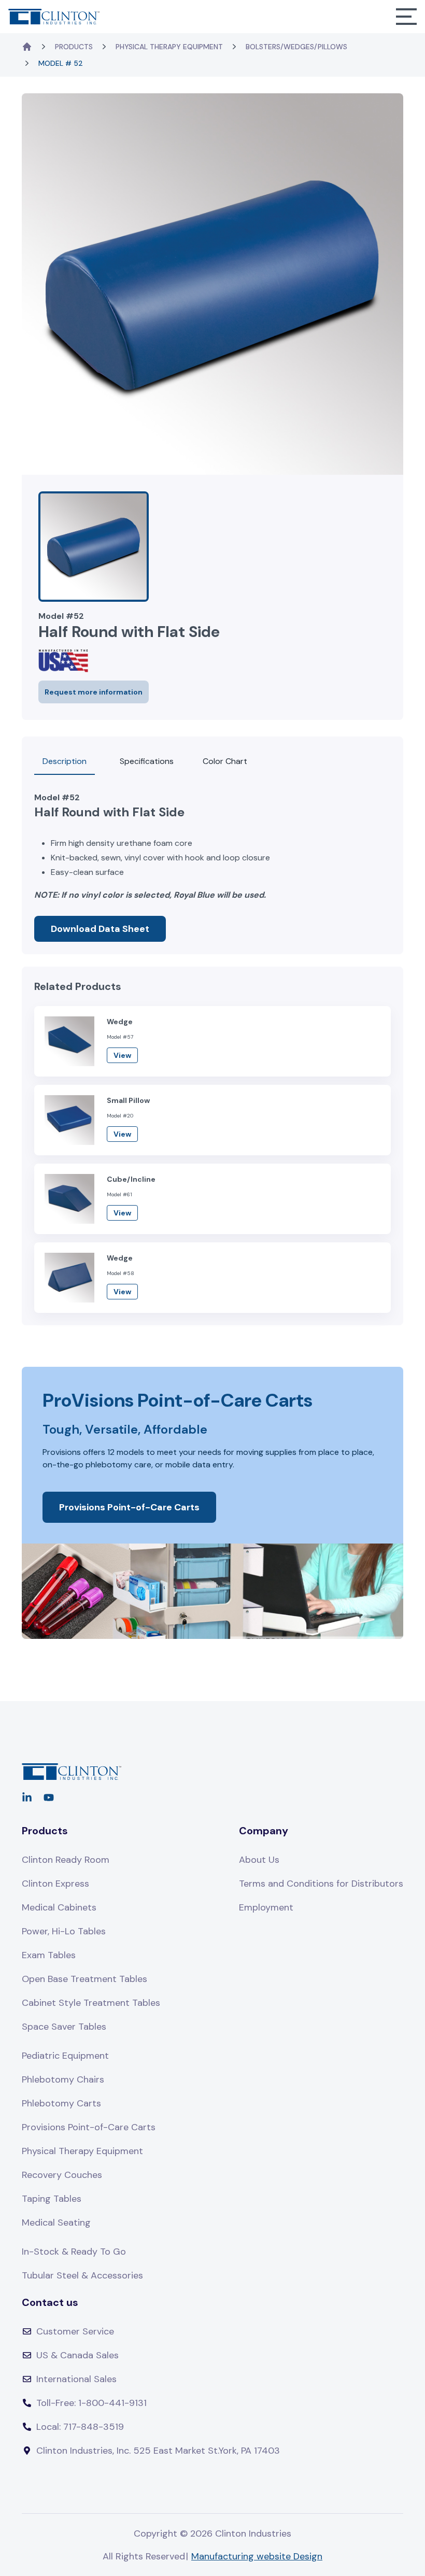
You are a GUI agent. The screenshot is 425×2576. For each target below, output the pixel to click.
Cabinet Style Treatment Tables (91, 2003)
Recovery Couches (62, 2175)
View (122, 1055)
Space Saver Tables (64, 2027)
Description (65, 761)
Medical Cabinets (59, 1907)
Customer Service (75, 2331)
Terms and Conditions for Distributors (321, 1884)
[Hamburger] (406, 17)
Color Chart (225, 761)
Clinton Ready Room (66, 1860)
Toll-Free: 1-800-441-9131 (91, 2403)
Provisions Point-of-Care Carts (129, 1507)
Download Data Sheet (100, 929)
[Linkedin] (27, 1797)
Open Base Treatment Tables (84, 1979)
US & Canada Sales (77, 2355)
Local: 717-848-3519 (80, 2427)
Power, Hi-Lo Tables (64, 1931)
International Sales (76, 2379)
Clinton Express (55, 1884)
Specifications (147, 761)
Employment (266, 1907)
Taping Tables (52, 2199)
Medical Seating (56, 2223)
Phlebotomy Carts (61, 2103)
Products (74, 47)
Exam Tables (49, 1955)
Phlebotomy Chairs (63, 2079)
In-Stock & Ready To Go (74, 2252)
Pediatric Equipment (65, 2056)
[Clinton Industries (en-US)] (54, 16)
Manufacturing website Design (257, 2556)
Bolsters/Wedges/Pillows (296, 47)
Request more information (94, 692)
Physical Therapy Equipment (169, 47)
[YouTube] (49, 1797)
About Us (259, 1860)
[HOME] (27, 47)
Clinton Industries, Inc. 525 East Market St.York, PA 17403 (158, 2451)
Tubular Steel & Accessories (82, 2275)
